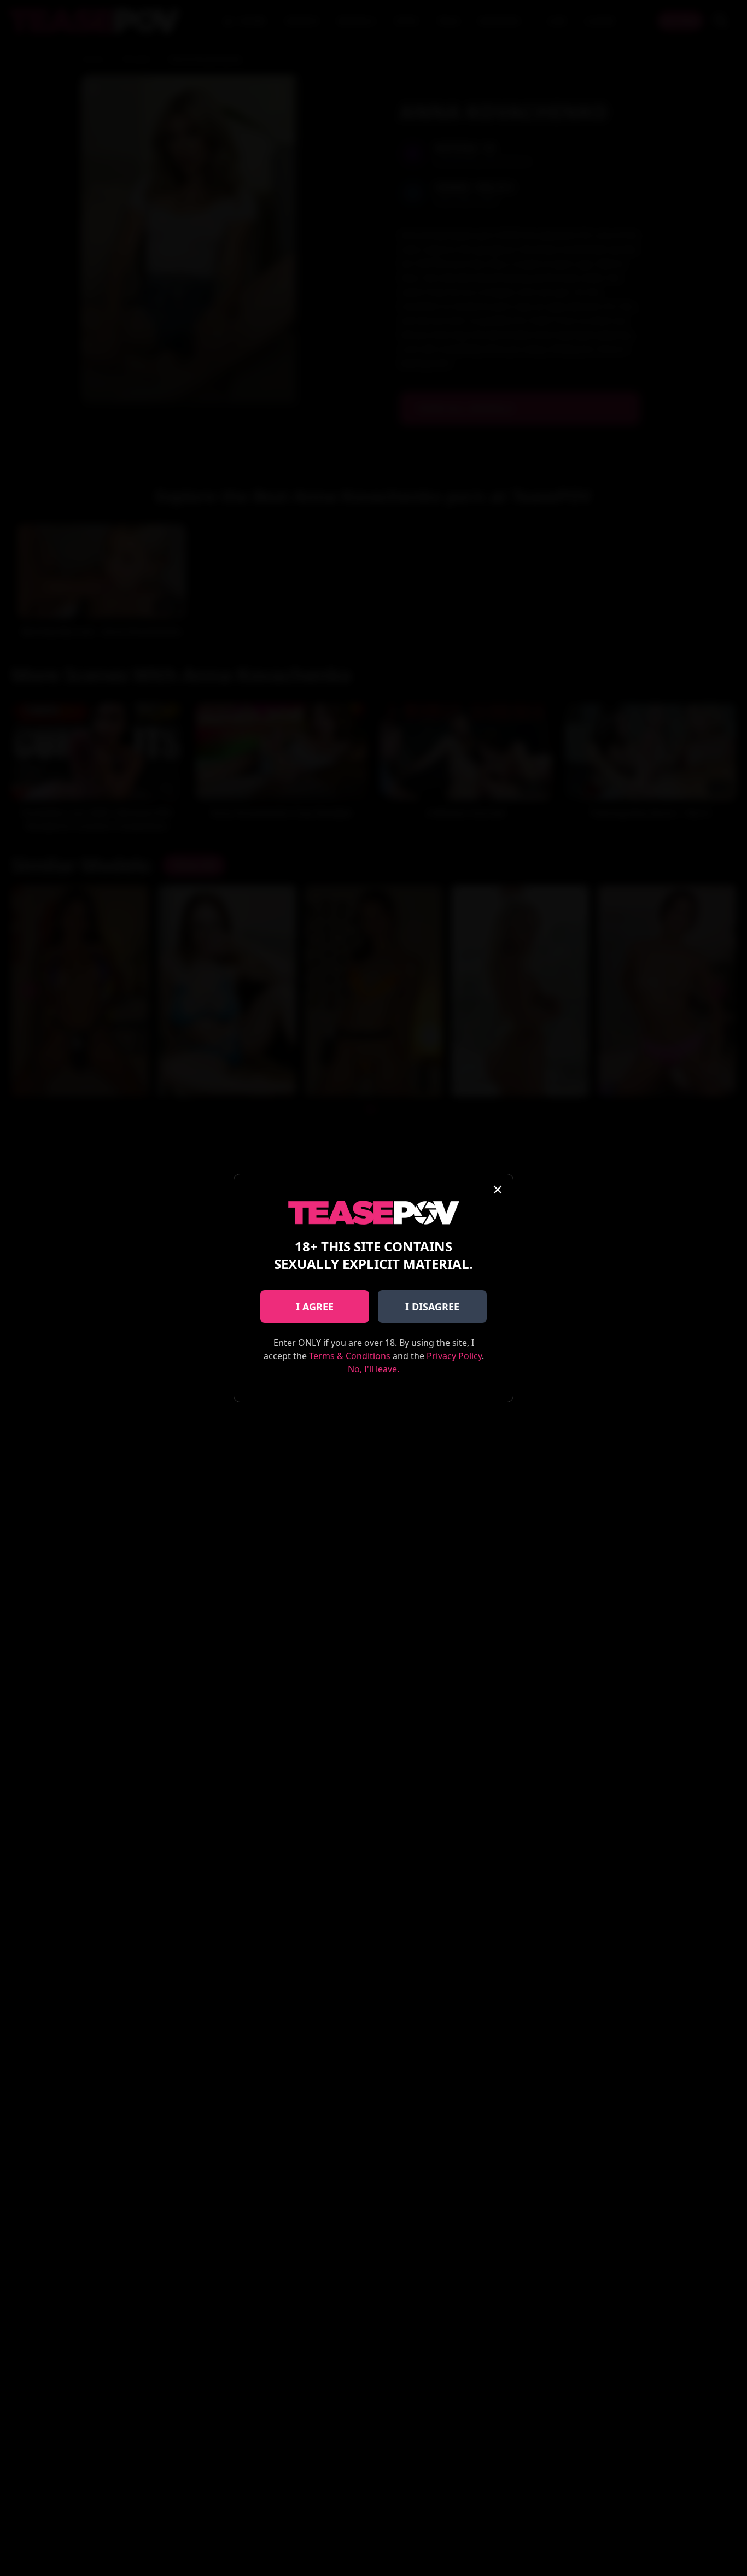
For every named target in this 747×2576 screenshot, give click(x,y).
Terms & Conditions (350, 1356)
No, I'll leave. (373, 1369)
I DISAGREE (432, 1307)
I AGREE (315, 1307)
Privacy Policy (454, 1356)
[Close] (498, 1190)
